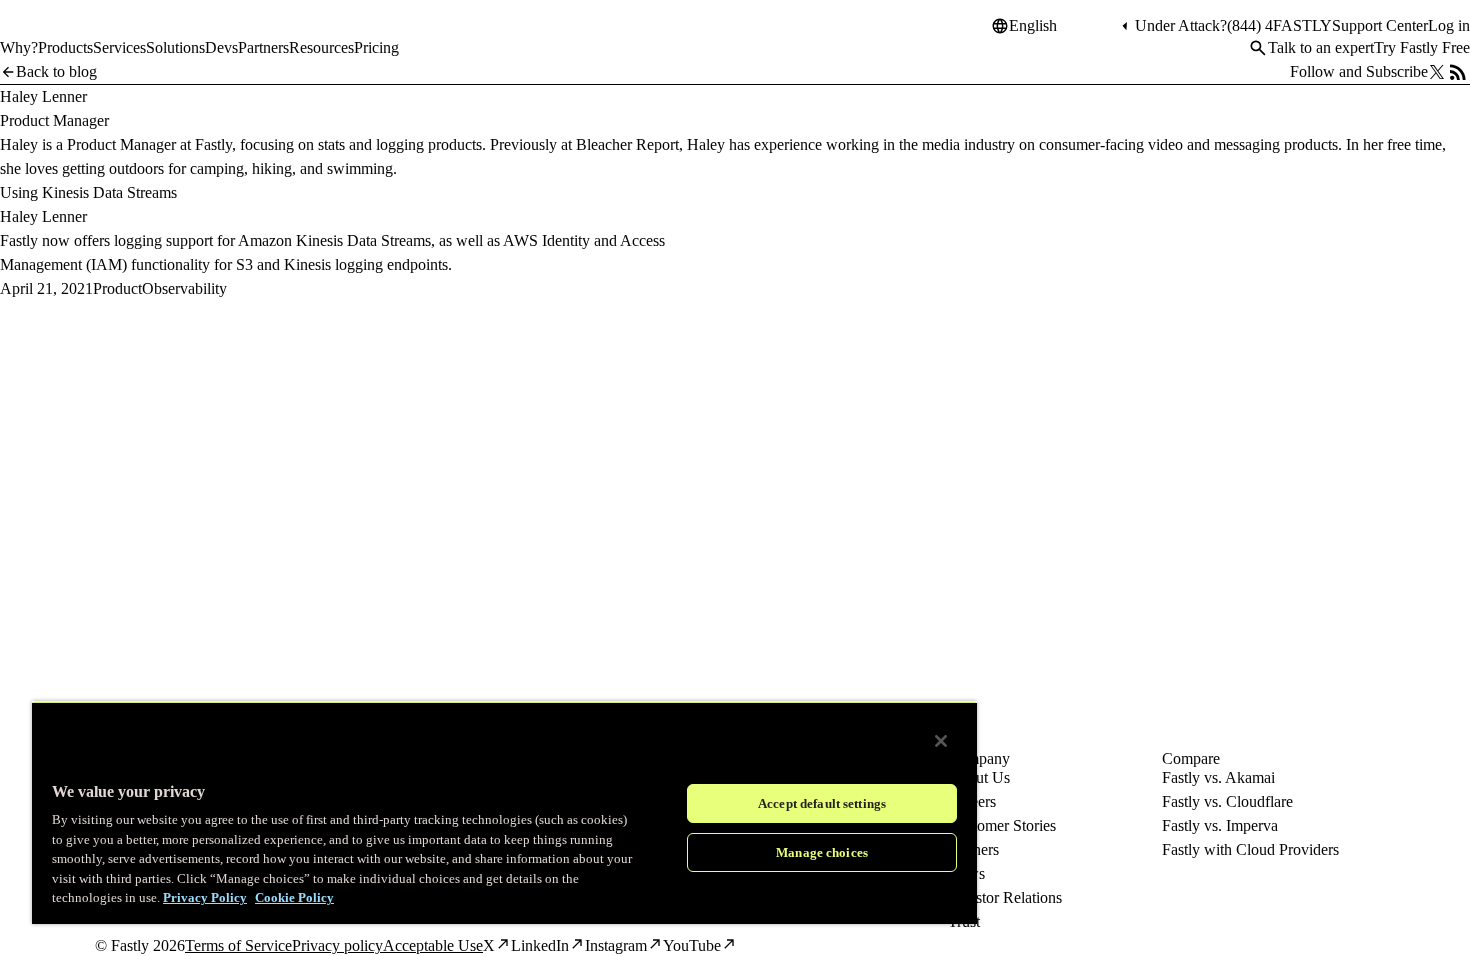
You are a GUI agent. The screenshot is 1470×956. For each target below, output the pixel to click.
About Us (979, 777)
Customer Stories (1002, 825)
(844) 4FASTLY (1279, 25)
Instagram (616, 945)
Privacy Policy (205, 897)
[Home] (52, 34)
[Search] (1258, 48)
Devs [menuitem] (221, 47)
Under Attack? (1181, 25)
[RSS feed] (1458, 72)
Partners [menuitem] (263, 47)
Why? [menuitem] (19, 47)
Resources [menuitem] (321, 47)
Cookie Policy (294, 897)
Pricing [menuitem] (376, 47)
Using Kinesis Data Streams (88, 192)
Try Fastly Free (1422, 47)
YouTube (692, 945)
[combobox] (1063, 26)
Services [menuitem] (119, 47)
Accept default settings (822, 803)
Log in (1449, 25)
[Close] (941, 741)
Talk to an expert (1321, 47)
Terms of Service (238, 945)
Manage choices (822, 852)
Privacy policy (337, 945)
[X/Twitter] (1437, 72)
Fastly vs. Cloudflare (1227, 801)
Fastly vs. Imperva (1220, 825)
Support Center (1380, 25)
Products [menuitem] (65, 47)
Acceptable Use (433, 945)
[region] (504, 812)
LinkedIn (540, 945)
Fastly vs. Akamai (1218, 777)
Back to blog (56, 71)
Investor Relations (1005, 897)
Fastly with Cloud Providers (1250, 849)
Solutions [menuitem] (175, 47)
